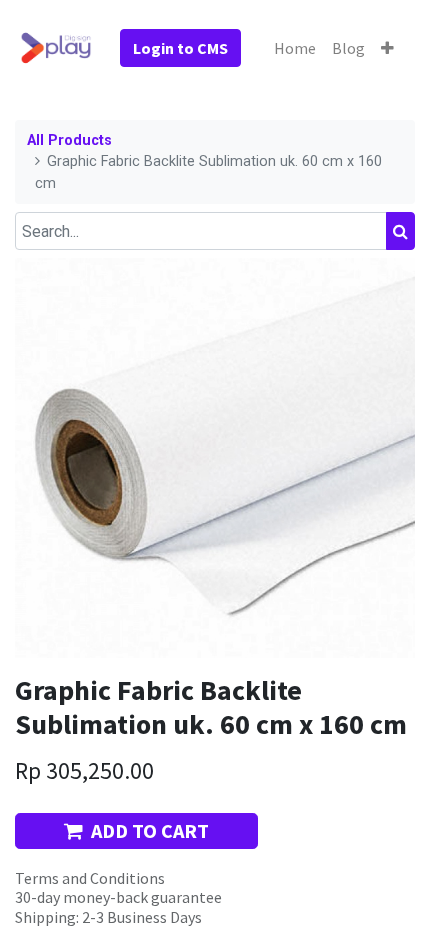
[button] (387, 48)
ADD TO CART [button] (150, 830)
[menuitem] (295, 48)
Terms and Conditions (90, 878)
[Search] (400, 231)
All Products (69, 140)
